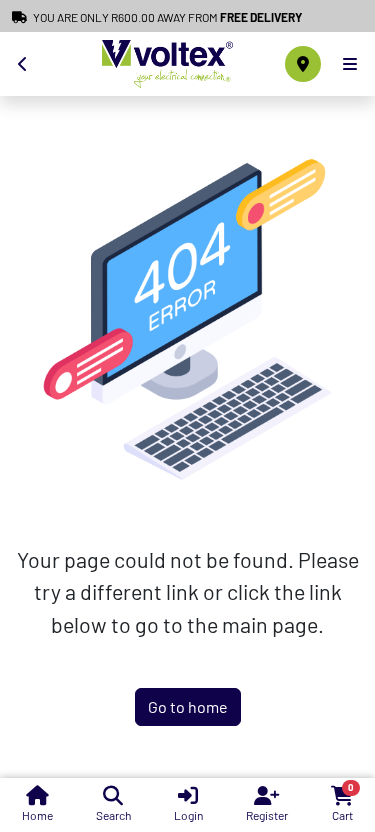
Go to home (188, 706)
